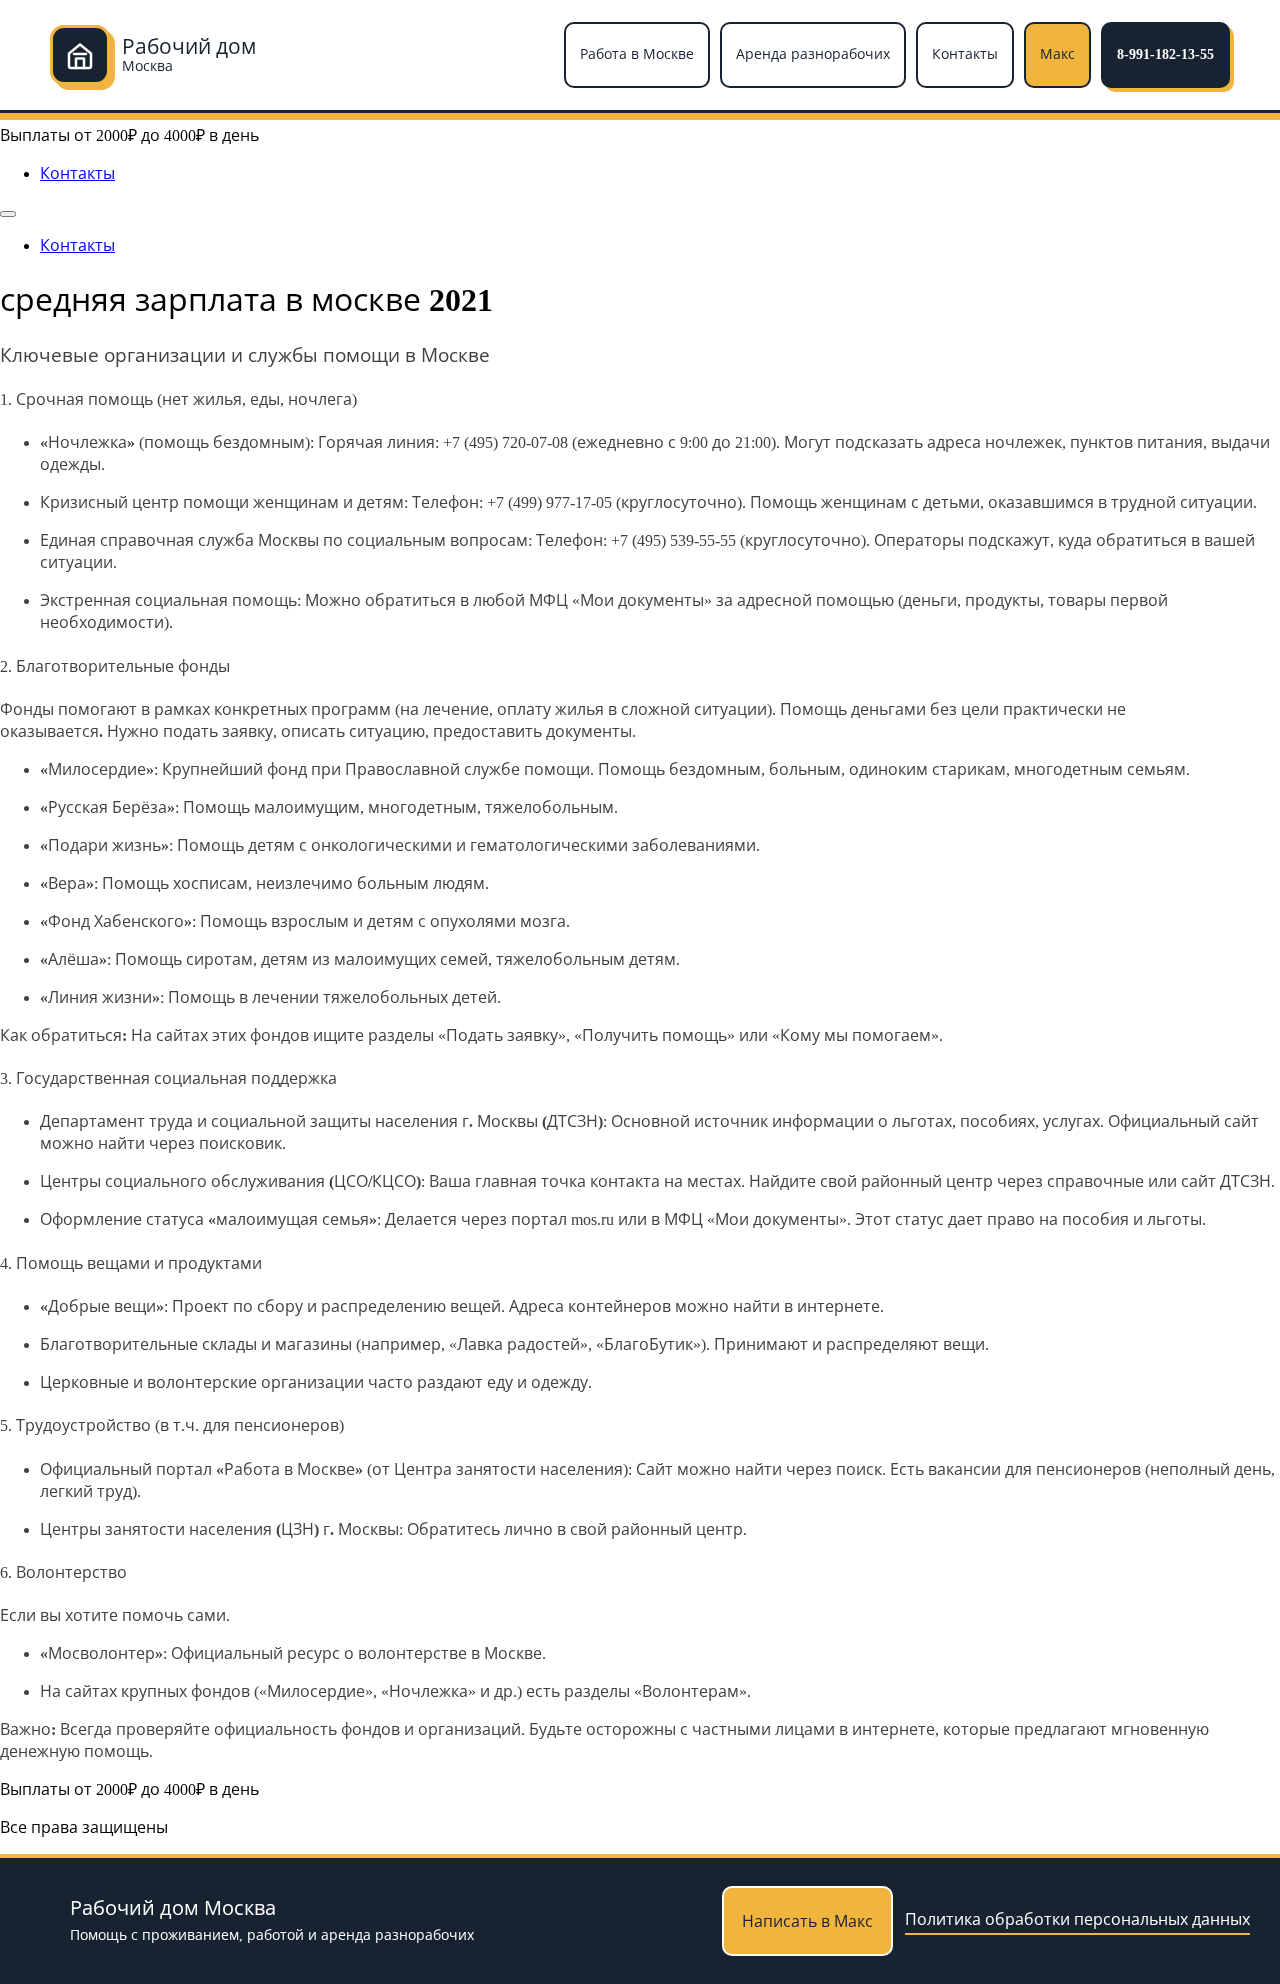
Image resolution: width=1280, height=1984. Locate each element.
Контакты (965, 54)
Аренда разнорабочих (813, 54)
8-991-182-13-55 (1165, 54)
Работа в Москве (637, 54)
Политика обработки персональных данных (1077, 1919)
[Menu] (8, 214)
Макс (1057, 54)
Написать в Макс (807, 1921)
